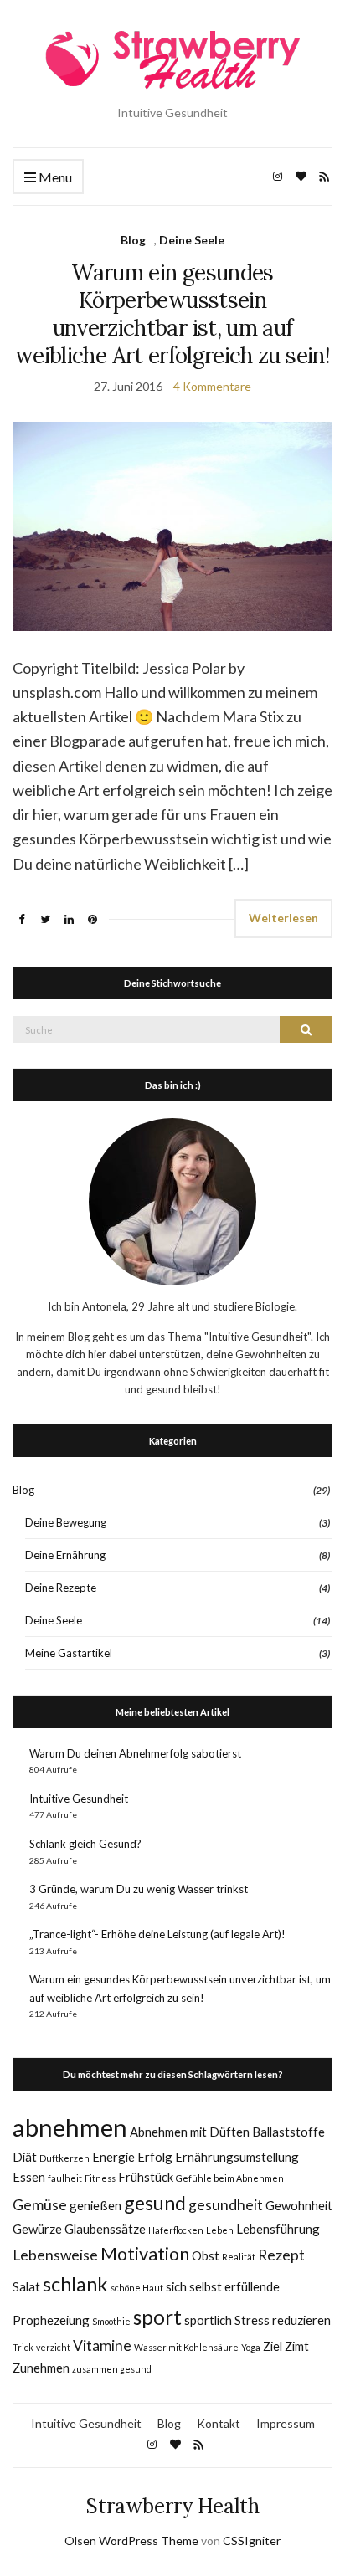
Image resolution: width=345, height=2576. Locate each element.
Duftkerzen (64, 2158)
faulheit (65, 2178)
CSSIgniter (252, 2540)
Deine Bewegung (66, 1522)
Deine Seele (192, 240)
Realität (239, 2257)
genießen (95, 2205)
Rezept (281, 2255)
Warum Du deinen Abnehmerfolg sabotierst (135, 1753)
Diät (25, 2157)
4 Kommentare (212, 386)
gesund (155, 2203)
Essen (29, 2177)
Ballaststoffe (288, 2132)
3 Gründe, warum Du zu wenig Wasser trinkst (139, 1889)
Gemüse (40, 2205)
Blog (133, 240)
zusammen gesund (112, 2369)
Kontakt (219, 2423)
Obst (206, 2255)
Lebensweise (55, 2255)
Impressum (286, 2423)
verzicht (53, 2347)
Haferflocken (176, 2230)
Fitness (100, 2178)
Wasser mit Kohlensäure (186, 2347)
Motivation (145, 2254)
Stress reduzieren (283, 2320)
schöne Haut (137, 2288)
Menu (54, 177)
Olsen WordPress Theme (131, 2540)
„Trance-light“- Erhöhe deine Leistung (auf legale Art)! (157, 1934)
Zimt (297, 2346)
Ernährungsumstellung (237, 2157)
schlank (75, 2284)
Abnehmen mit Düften (190, 2132)
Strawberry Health (173, 2506)
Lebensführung (278, 2229)
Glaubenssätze (105, 2229)
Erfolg (155, 2157)
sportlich (208, 2320)
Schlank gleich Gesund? (85, 1844)
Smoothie (111, 2321)
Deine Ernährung (65, 1555)
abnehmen (70, 2127)
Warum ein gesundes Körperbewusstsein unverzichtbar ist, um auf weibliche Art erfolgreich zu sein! (172, 314)
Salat (26, 2286)
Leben (220, 2230)
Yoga (251, 2347)
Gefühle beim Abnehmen (230, 2178)
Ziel (273, 2346)
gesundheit (226, 2205)
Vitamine (102, 2345)
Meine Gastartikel (69, 1653)
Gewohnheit (299, 2205)
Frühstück (146, 2177)
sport (157, 2317)
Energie (113, 2157)
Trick (23, 2347)
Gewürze (37, 2229)
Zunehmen (41, 2368)
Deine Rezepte (61, 1588)
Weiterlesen (283, 918)
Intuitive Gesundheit (79, 1799)
